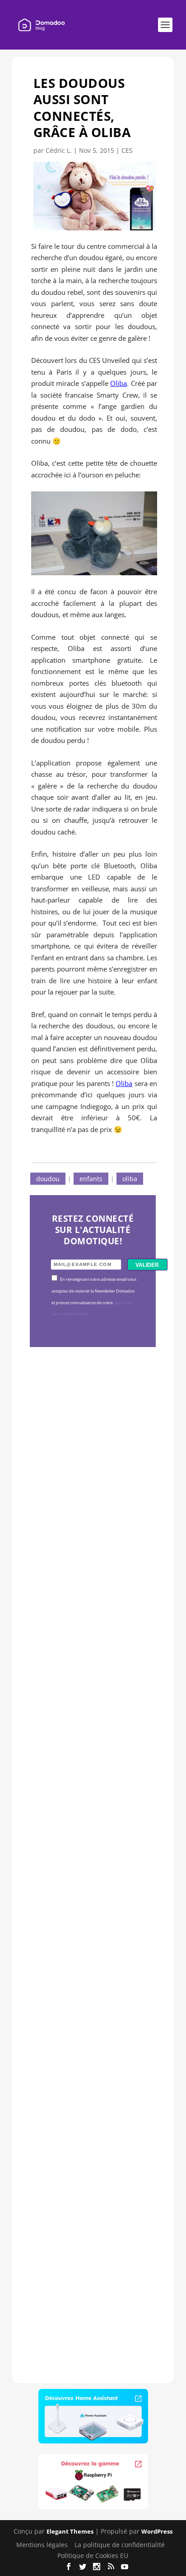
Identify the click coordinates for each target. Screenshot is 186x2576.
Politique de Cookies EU (93, 2555)
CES (127, 150)
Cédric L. (59, 150)
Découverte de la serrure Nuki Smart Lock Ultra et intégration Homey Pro (91, 1492)
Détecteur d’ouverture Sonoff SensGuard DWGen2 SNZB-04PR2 (91, 1996)
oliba (130, 1179)
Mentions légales (42, 2545)
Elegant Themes (70, 2531)
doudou (48, 1179)
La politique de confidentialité (120, 2545)
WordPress (157, 2531)
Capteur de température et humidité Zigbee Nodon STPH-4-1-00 (91, 1738)
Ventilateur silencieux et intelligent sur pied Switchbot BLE (93, 2242)
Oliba (119, 383)
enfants (91, 1179)
